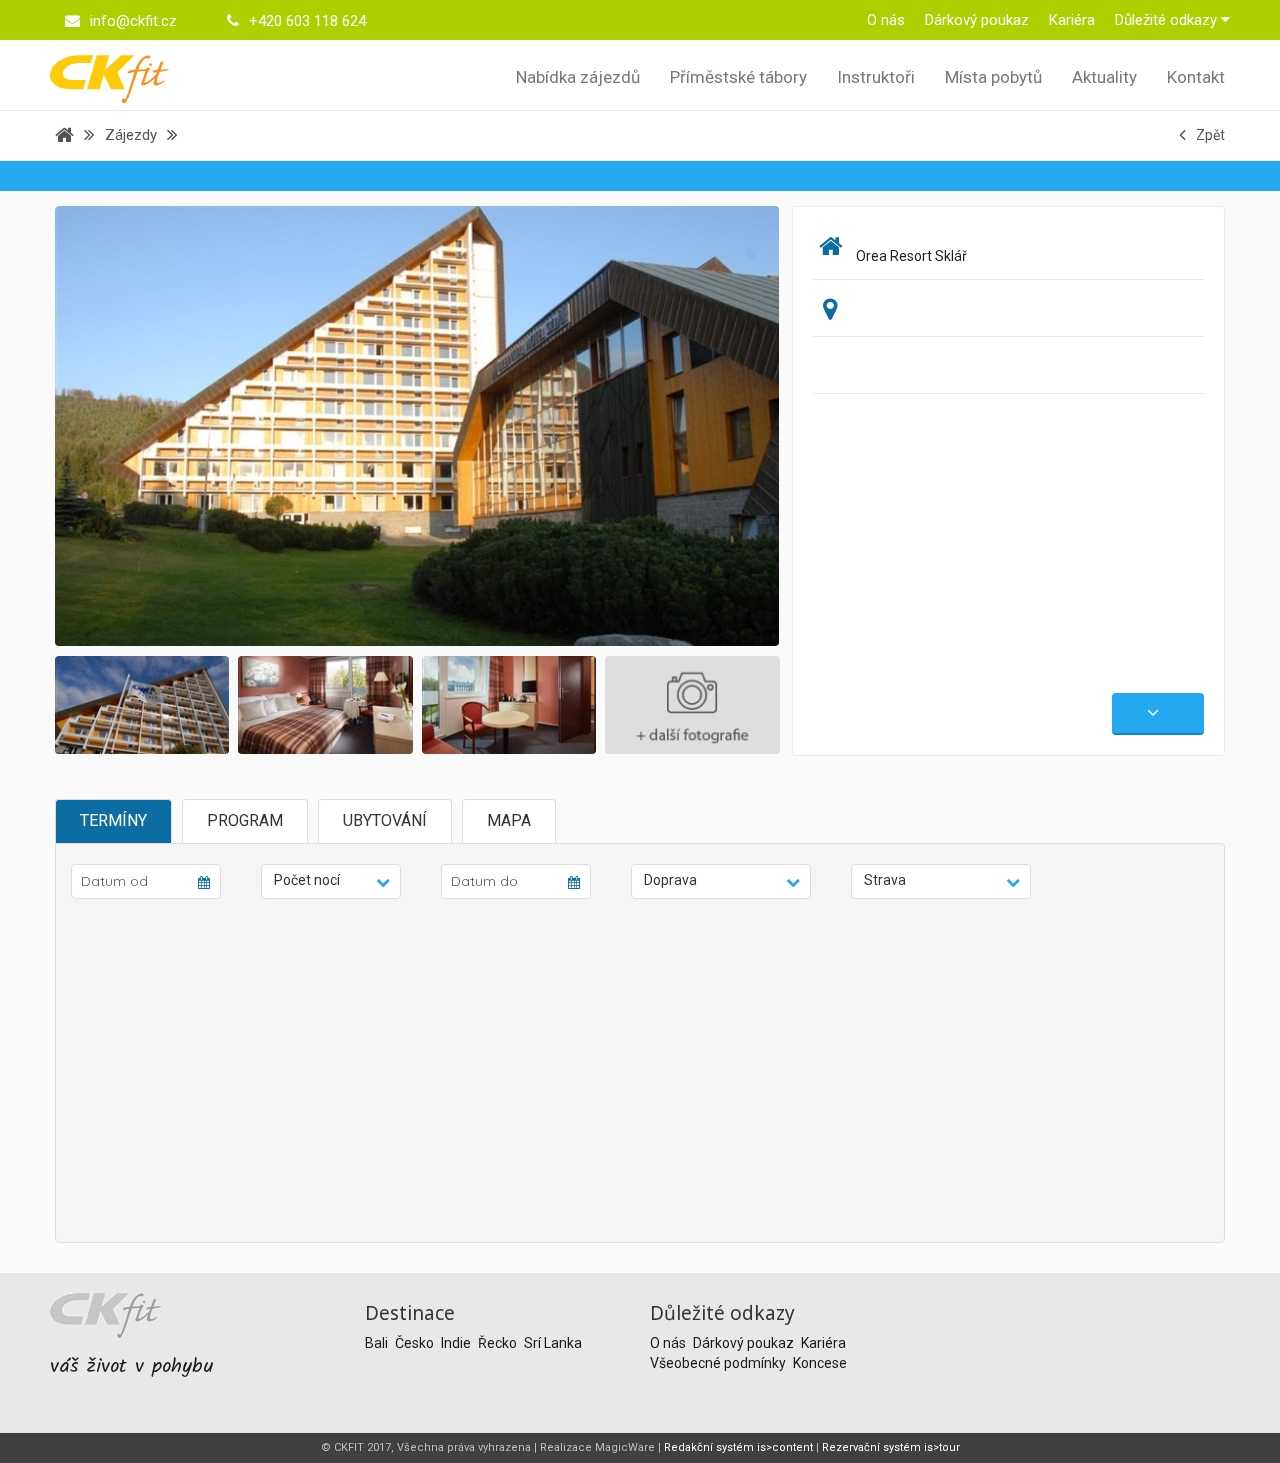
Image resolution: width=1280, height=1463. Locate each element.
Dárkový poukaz (977, 20)
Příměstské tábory (738, 77)
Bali (378, 1343)
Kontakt (1196, 77)
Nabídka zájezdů (578, 77)
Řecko (499, 1343)
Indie (457, 1343)
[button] (331, 881)
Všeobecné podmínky (719, 1363)
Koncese (820, 1363)
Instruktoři (876, 77)
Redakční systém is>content (738, 1447)
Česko (416, 1343)
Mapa (509, 820)
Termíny (113, 820)
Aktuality (1104, 77)
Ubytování (385, 820)
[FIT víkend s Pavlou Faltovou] (458, 425)
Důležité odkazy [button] (1168, 20)
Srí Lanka (553, 1343)
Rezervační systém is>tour (891, 1447)
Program (245, 820)
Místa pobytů (993, 77)
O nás (886, 20)
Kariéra (1072, 20)
